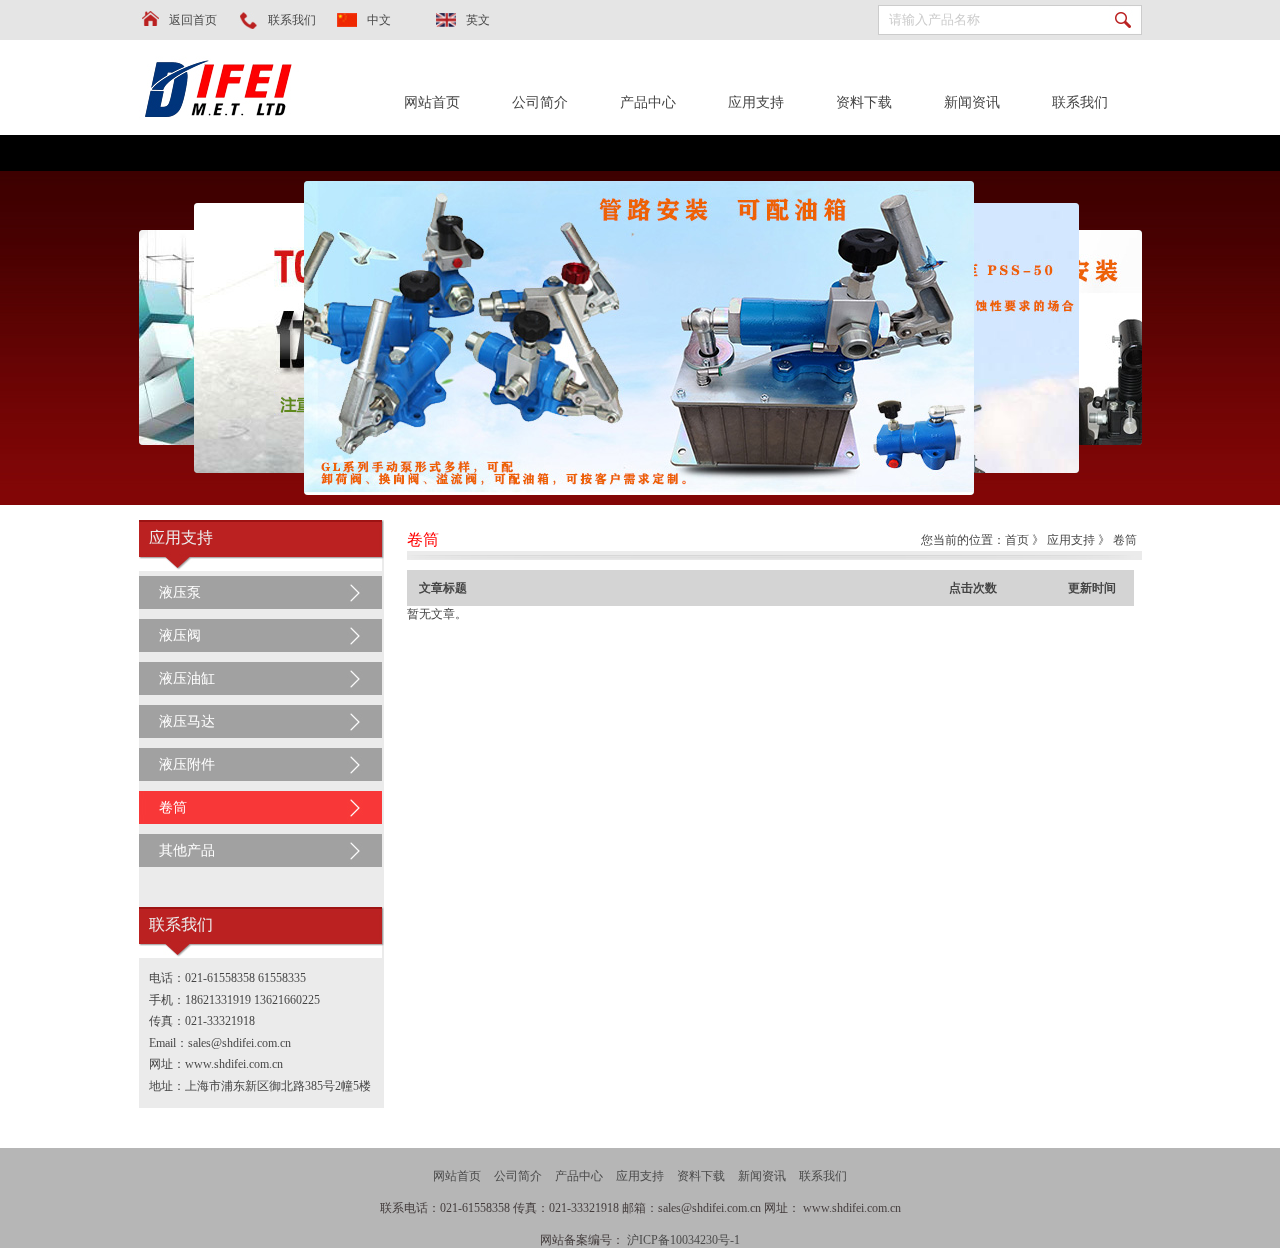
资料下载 (864, 102)
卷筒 (173, 807)
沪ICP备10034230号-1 (683, 1240)
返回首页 (193, 20)
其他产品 (187, 850)
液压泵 (180, 592)
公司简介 (540, 102)
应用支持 (756, 102)
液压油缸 (187, 678)
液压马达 (187, 721)
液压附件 (187, 764)
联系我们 (292, 20)
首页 (1017, 540)
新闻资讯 (972, 102)
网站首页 (432, 102)
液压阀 (180, 635)
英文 (478, 20)
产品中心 (648, 102)
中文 (379, 20)
